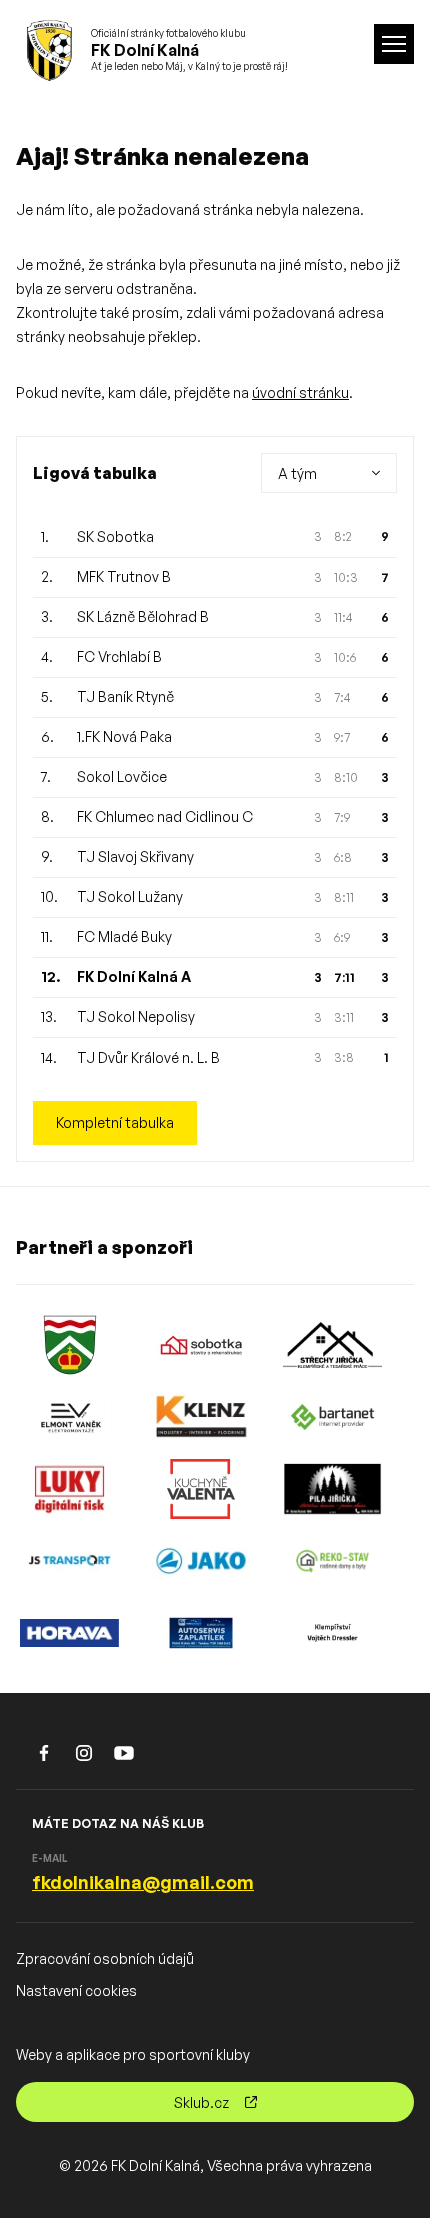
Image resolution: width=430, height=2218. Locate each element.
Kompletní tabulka (115, 1122)
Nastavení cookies (76, 1990)
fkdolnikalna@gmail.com (143, 1882)
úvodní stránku (300, 392)
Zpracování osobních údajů (105, 1958)
